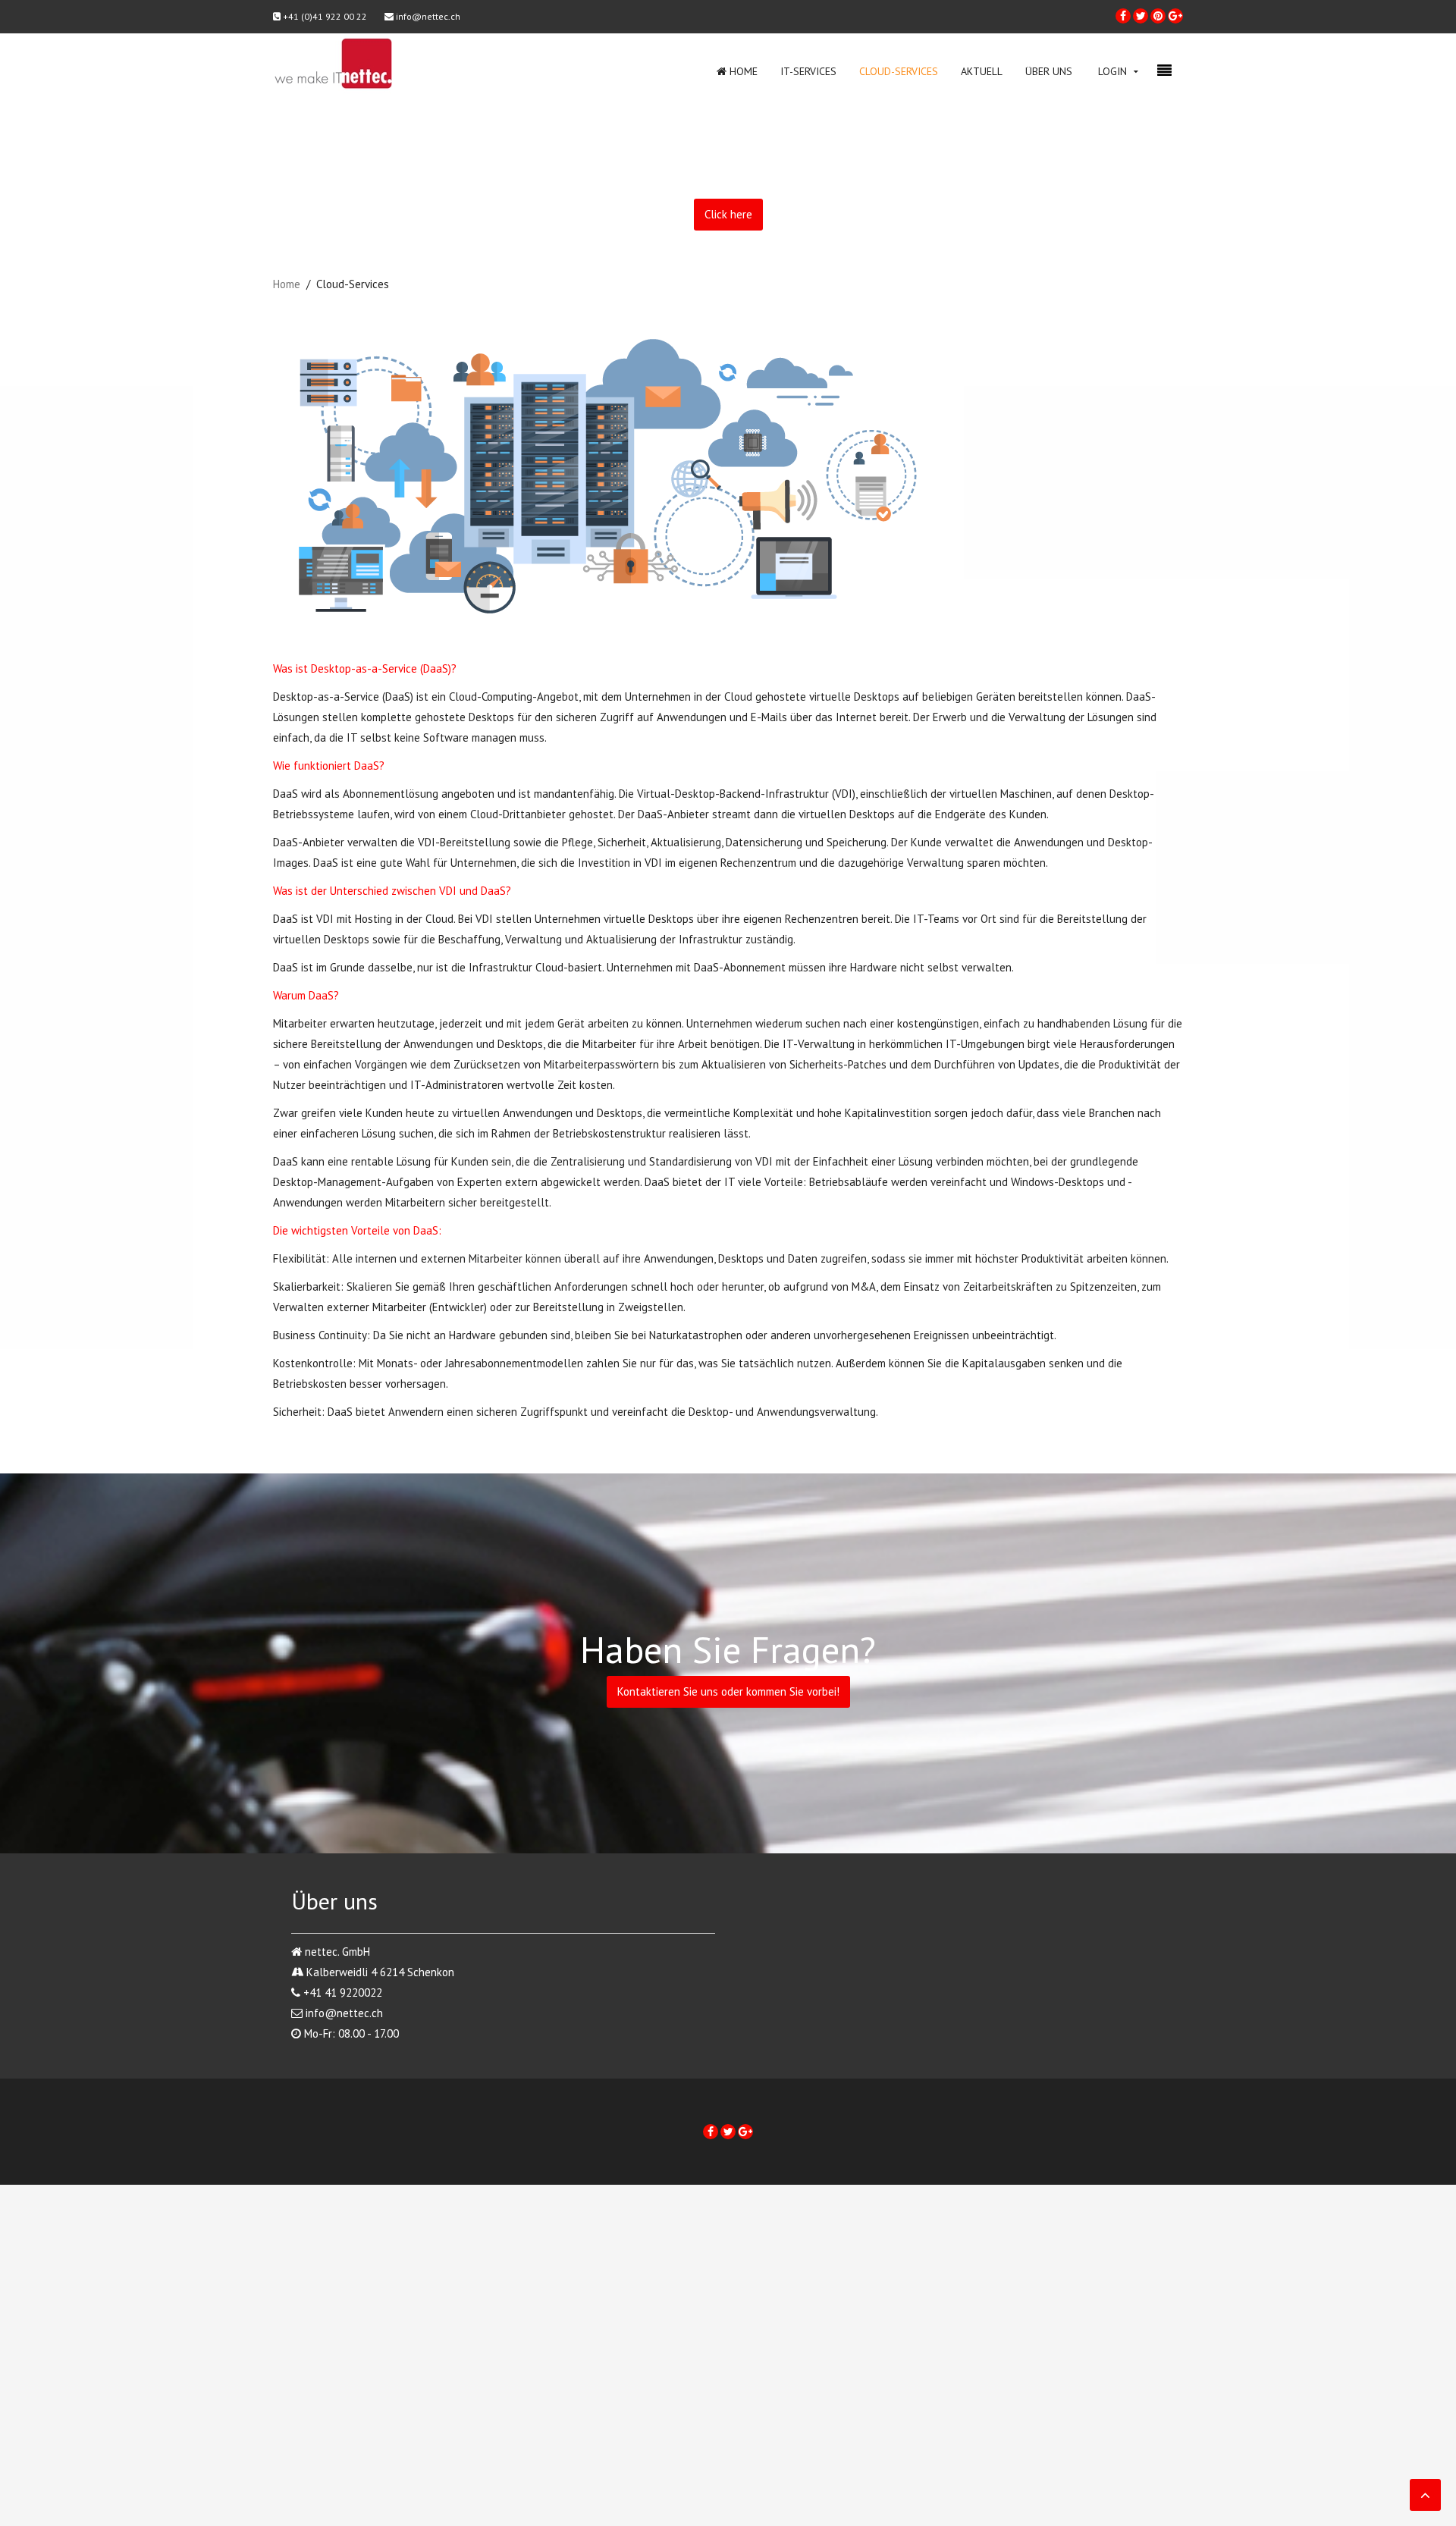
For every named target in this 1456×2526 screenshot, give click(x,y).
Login (1112, 71)
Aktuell (982, 71)
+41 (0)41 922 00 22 (324, 16)
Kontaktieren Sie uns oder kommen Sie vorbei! (728, 1691)
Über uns (1049, 71)
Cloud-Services (899, 71)
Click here (728, 214)
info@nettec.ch (427, 16)
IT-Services (808, 71)
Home (742, 71)
